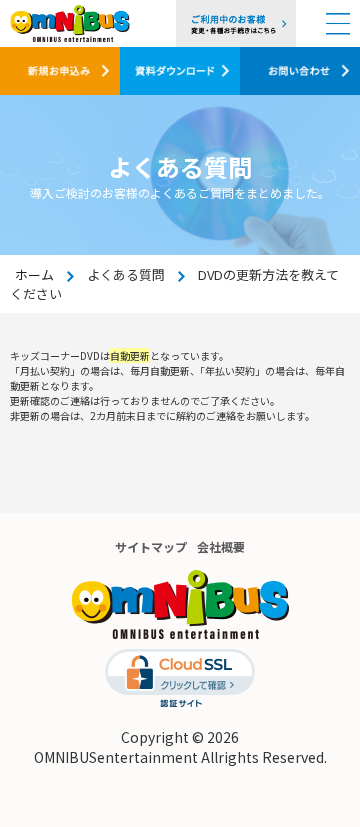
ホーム (34, 274)
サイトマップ (151, 546)
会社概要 (221, 546)
